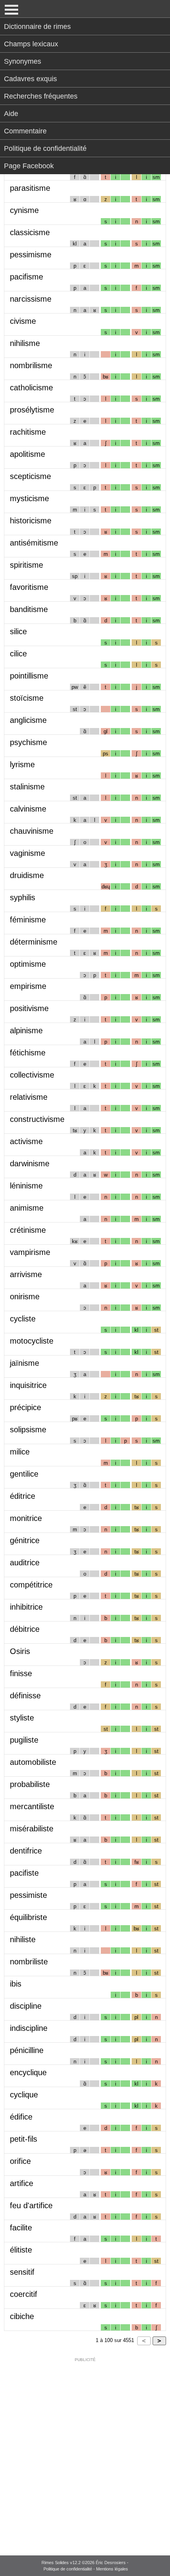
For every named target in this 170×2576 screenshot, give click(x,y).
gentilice (24, 1474)
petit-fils (24, 2139)
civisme (23, 321)
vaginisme (27, 853)
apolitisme (27, 454)
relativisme (29, 1097)
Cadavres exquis (30, 79)
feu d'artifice (31, 2205)
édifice (21, 2117)
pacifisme (26, 277)
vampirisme (30, 1252)
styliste (22, 1718)
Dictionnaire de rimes (37, 27)
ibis (16, 1984)
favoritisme (29, 587)
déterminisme (34, 942)
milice (20, 1452)
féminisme (28, 920)
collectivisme (32, 1075)
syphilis (23, 897)
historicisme (31, 521)
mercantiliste (32, 1806)
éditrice (23, 1496)
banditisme (29, 609)
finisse (21, 1673)
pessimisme (31, 255)
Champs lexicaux (31, 44)
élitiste (21, 2250)
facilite (21, 2228)
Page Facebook (29, 166)
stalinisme (27, 787)
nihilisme (25, 343)
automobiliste (33, 1762)
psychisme (28, 742)
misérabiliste (32, 1829)
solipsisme (28, 1430)
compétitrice (31, 1585)
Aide (11, 114)
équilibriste (28, 1917)
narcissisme (31, 299)
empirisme (28, 986)
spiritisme (26, 565)
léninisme (26, 1186)
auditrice (25, 1563)
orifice (20, 2161)
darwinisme (30, 1163)
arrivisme (26, 1274)
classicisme (30, 232)
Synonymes (23, 61)
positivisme (29, 1008)
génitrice (25, 1540)
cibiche (22, 2316)
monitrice (26, 1518)
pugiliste (24, 1740)
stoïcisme (27, 698)
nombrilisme (31, 365)
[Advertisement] (85, 2451)
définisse (25, 1696)
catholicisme (31, 388)
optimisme (28, 964)
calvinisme (28, 809)
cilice (18, 654)
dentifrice (26, 1851)
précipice (25, 1407)
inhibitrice (26, 1607)
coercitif (24, 2294)
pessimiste (28, 1895)
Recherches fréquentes (41, 96)
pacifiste (24, 1873)
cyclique (24, 2095)
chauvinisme (32, 831)
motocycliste (32, 1341)
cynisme (24, 210)
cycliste (23, 1319)
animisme (27, 1208)
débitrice (25, 1629)
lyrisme (22, 764)
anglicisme (28, 720)
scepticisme (30, 476)
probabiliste (30, 1784)
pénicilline (27, 2050)
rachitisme (28, 432)
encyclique (28, 2072)
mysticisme (29, 498)
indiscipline (29, 2028)
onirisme (25, 1297)
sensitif (22, 2272)
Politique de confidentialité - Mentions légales (86, 2569)
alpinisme (26, 1030)
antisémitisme (34, 543)
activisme (26, 1141)
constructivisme (37, 1119)
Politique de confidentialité (45, 148)
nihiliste (23, 1939)
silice (18, 631)
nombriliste (29, 1962)
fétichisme (28, 1053)
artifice (22, 2183)
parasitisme (30, 188)
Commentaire (25, 131)
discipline (26, 2006)
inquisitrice (28, 1385)
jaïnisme (25, 1363)
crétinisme (28, 1230)
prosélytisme (32, 410)
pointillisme (29, 676)
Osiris (20, 1651)
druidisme (27, 875)
